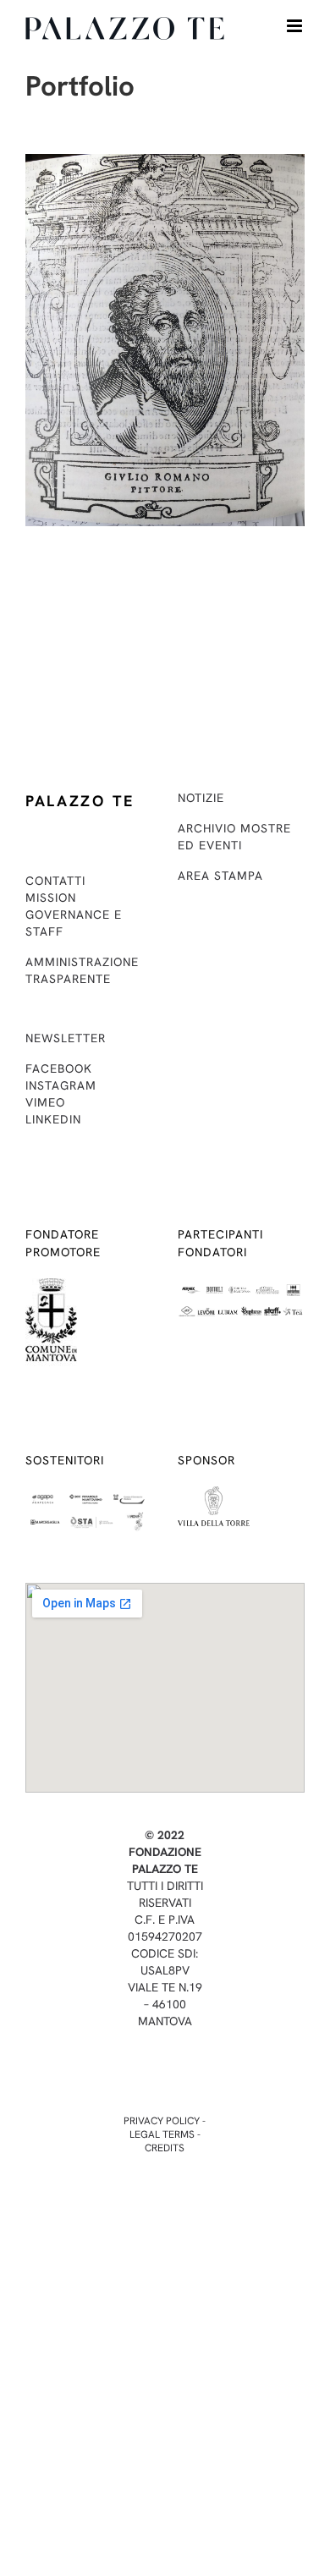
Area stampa (220, 876)
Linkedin (53, 1119)
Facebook (59, 1068)
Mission (51, 898)
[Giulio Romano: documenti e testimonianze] (165, 165)
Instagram (61, 1085)
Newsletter (66, 1038)
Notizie (201, 798)
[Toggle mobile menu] (296, 26)
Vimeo (45, 1102)
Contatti (55, 881)
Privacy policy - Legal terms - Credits (165, 2134)
